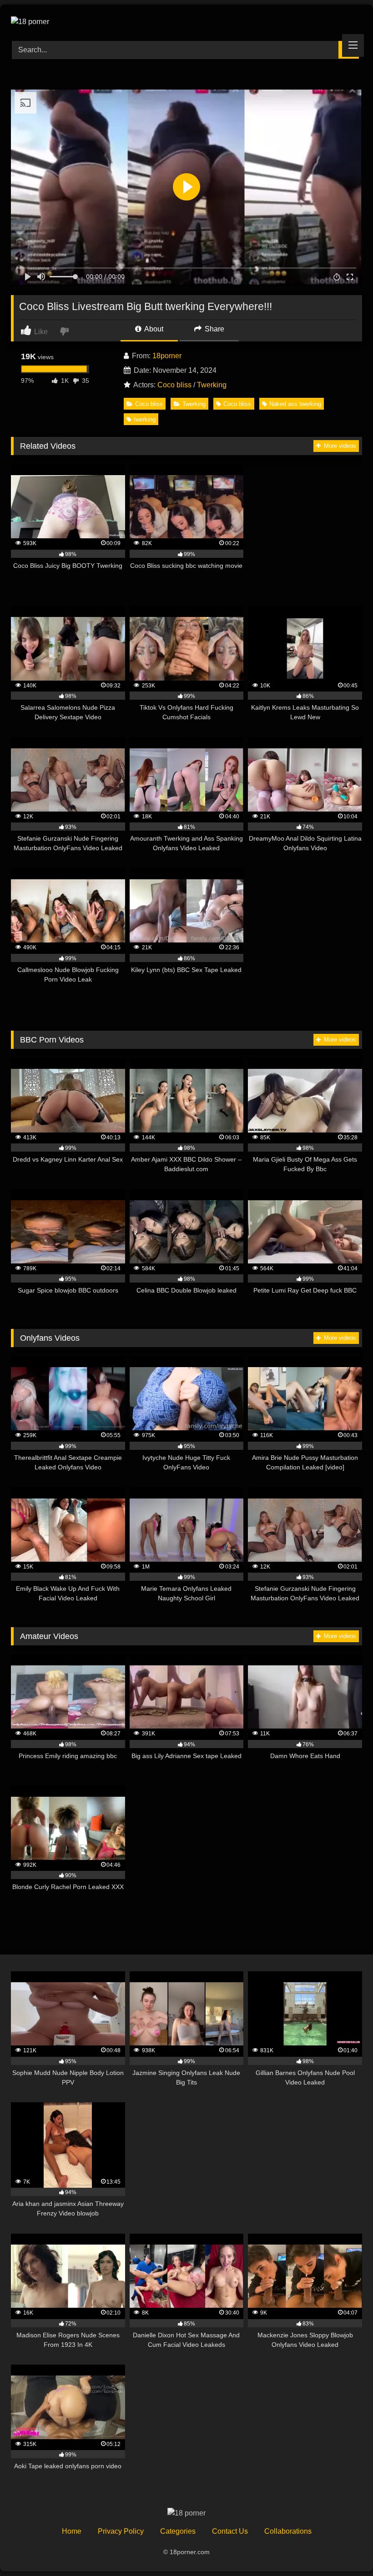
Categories (178, 2531)
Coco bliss (174, 385)
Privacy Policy (121, 2531)
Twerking (212, 385)
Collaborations (288, 2531)
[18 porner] (186, 20)
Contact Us (230, 2531)
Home (72, 2531)
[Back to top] (345, 2549)
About (153, 329)
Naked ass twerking (295, 404)
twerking (145, 419)
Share (214, 329)
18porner (167, 356)
